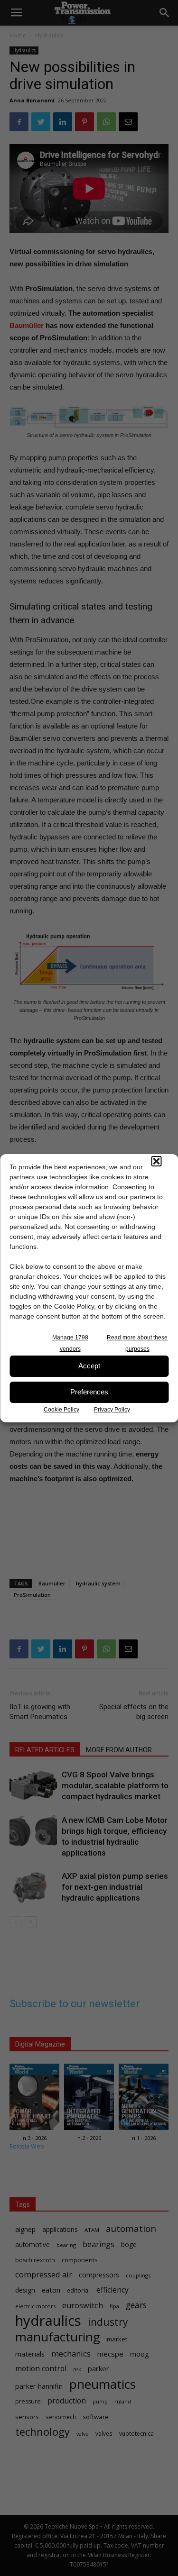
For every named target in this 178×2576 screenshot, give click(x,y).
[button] (156, 1161)
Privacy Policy (112, 1410)
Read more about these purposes (137, 1343)
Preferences (89, 1392)
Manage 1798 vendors (70, 1343)
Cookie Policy (61, 1410)
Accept (89, 1366)
